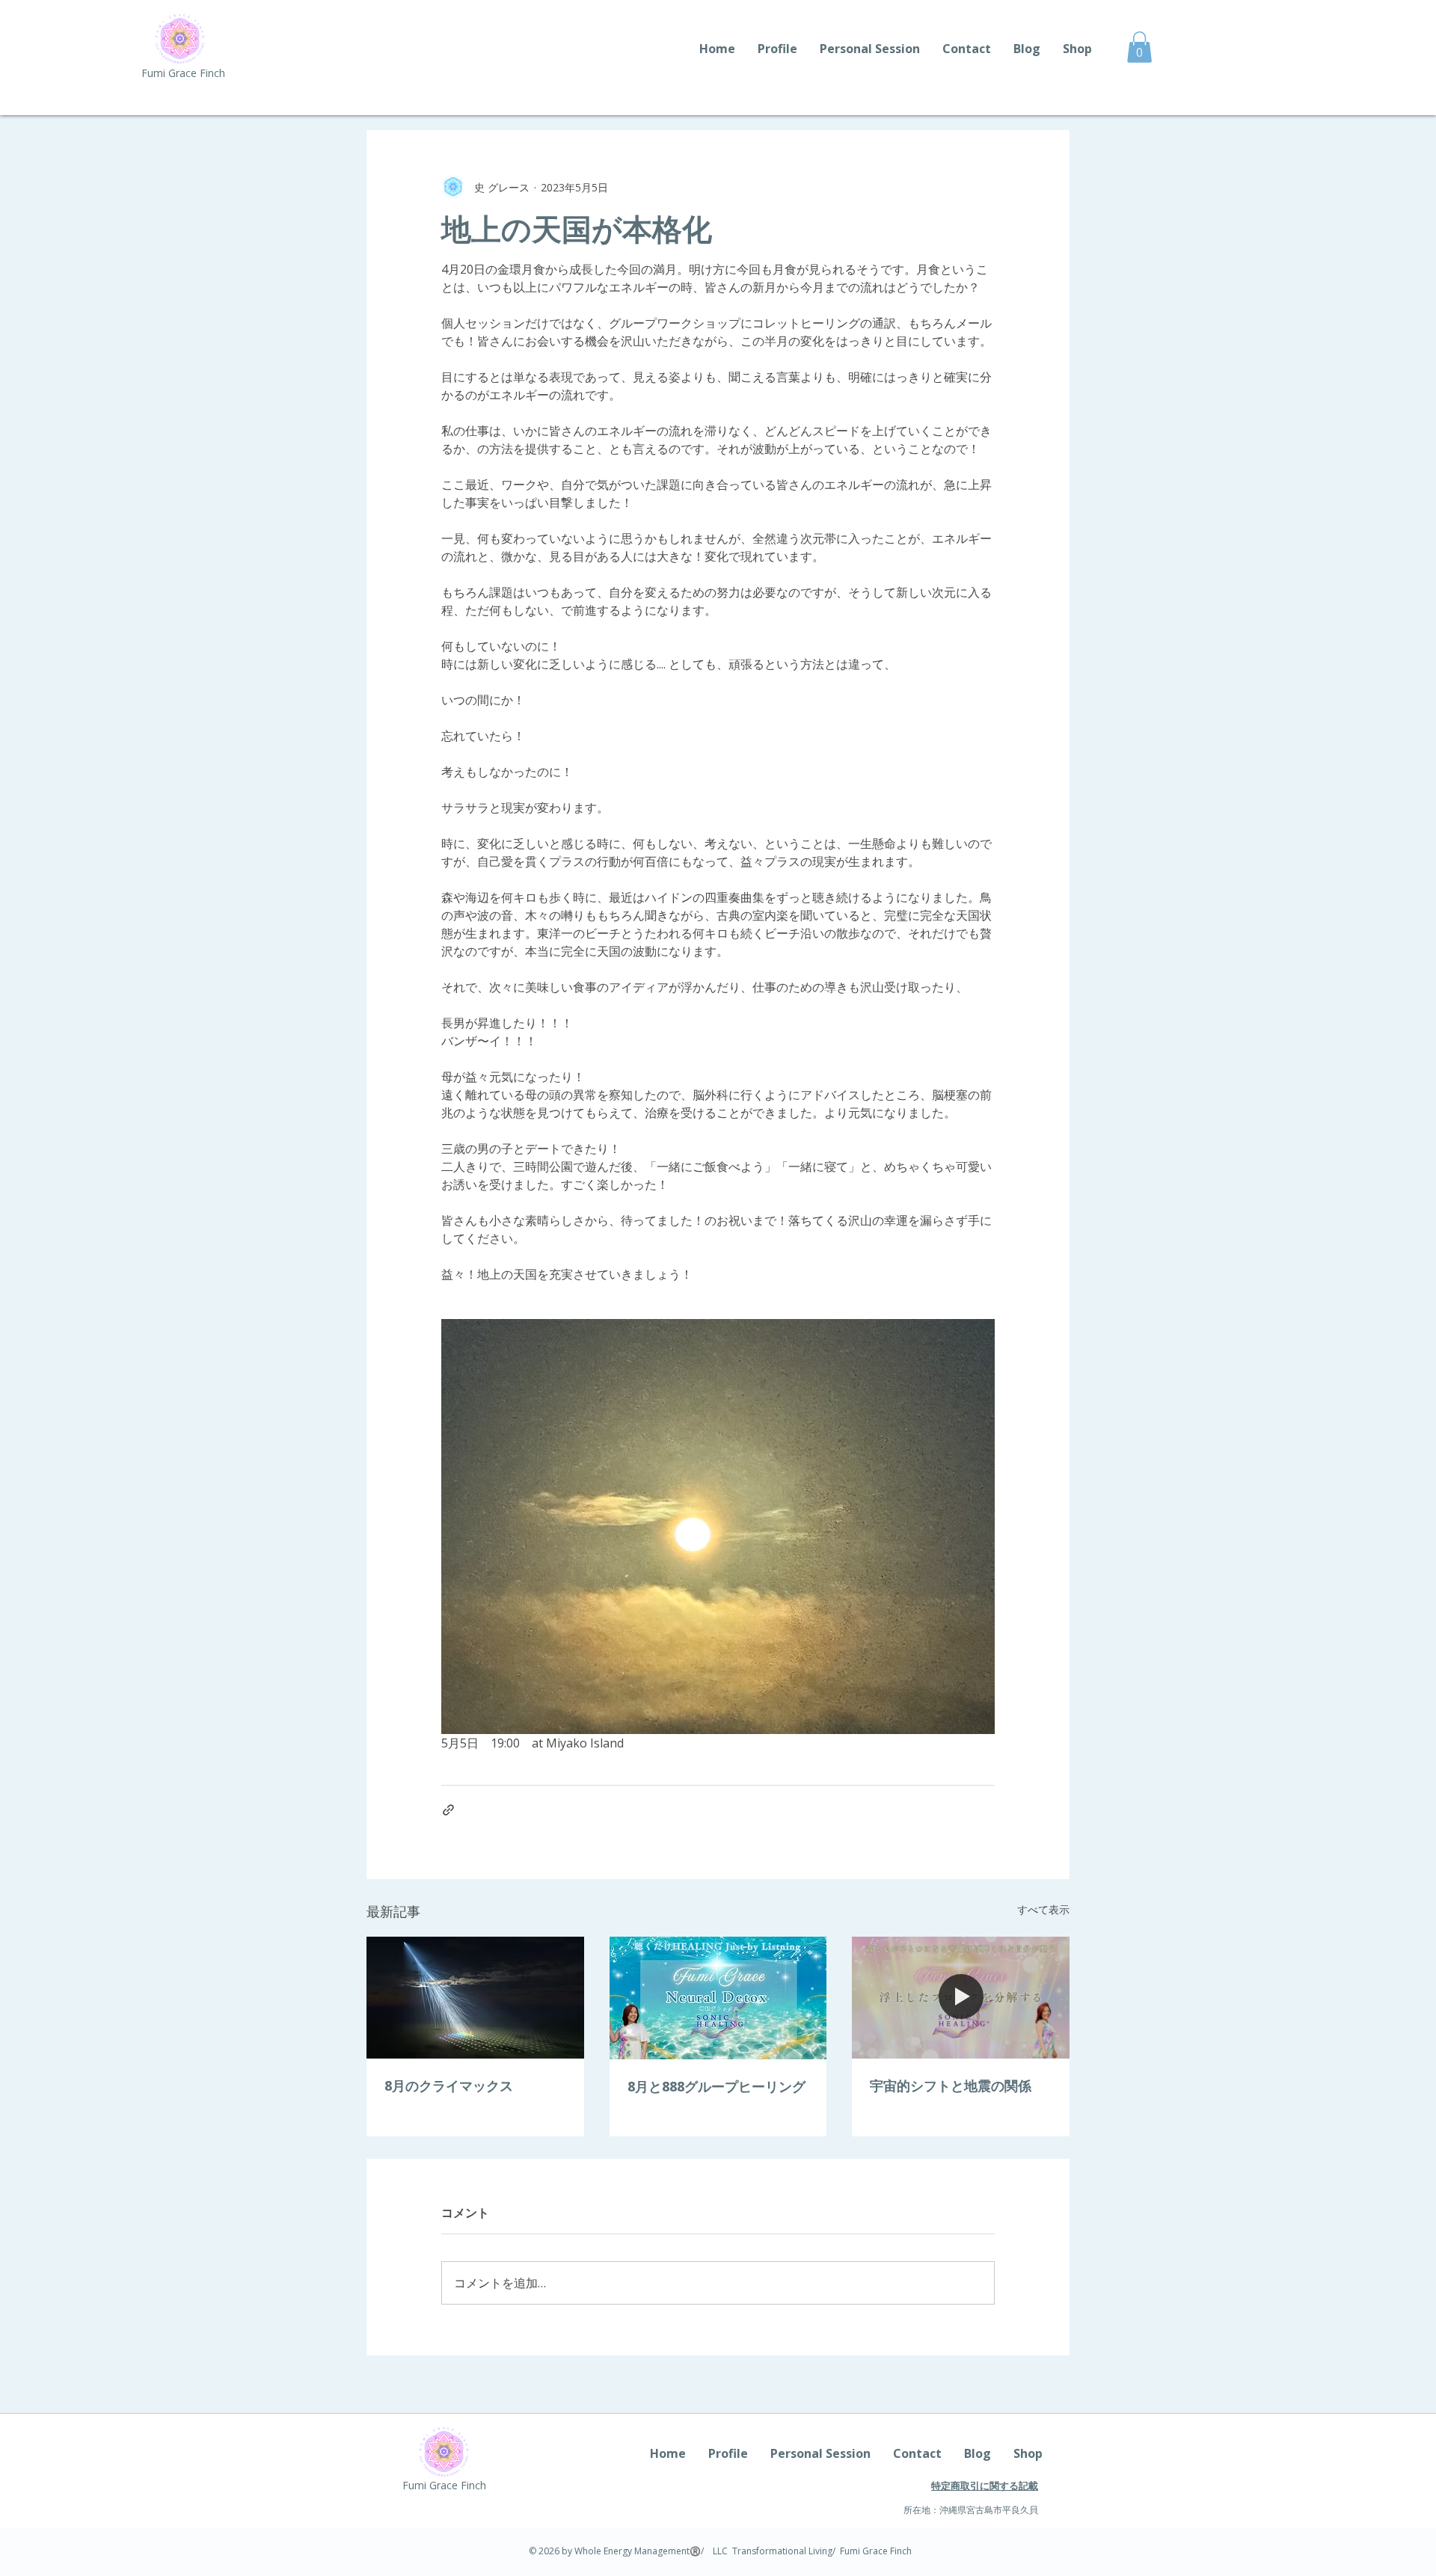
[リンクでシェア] (448, 1810)
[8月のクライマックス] (475, 1998)
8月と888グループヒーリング (717, 2086)
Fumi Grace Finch (183, 73)
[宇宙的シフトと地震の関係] (961, 1998)
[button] (1139, 47)
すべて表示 (1043, 1909)
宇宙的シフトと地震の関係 (951, 2085)
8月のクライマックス (449, 2085)
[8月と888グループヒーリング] (718, 1998)
